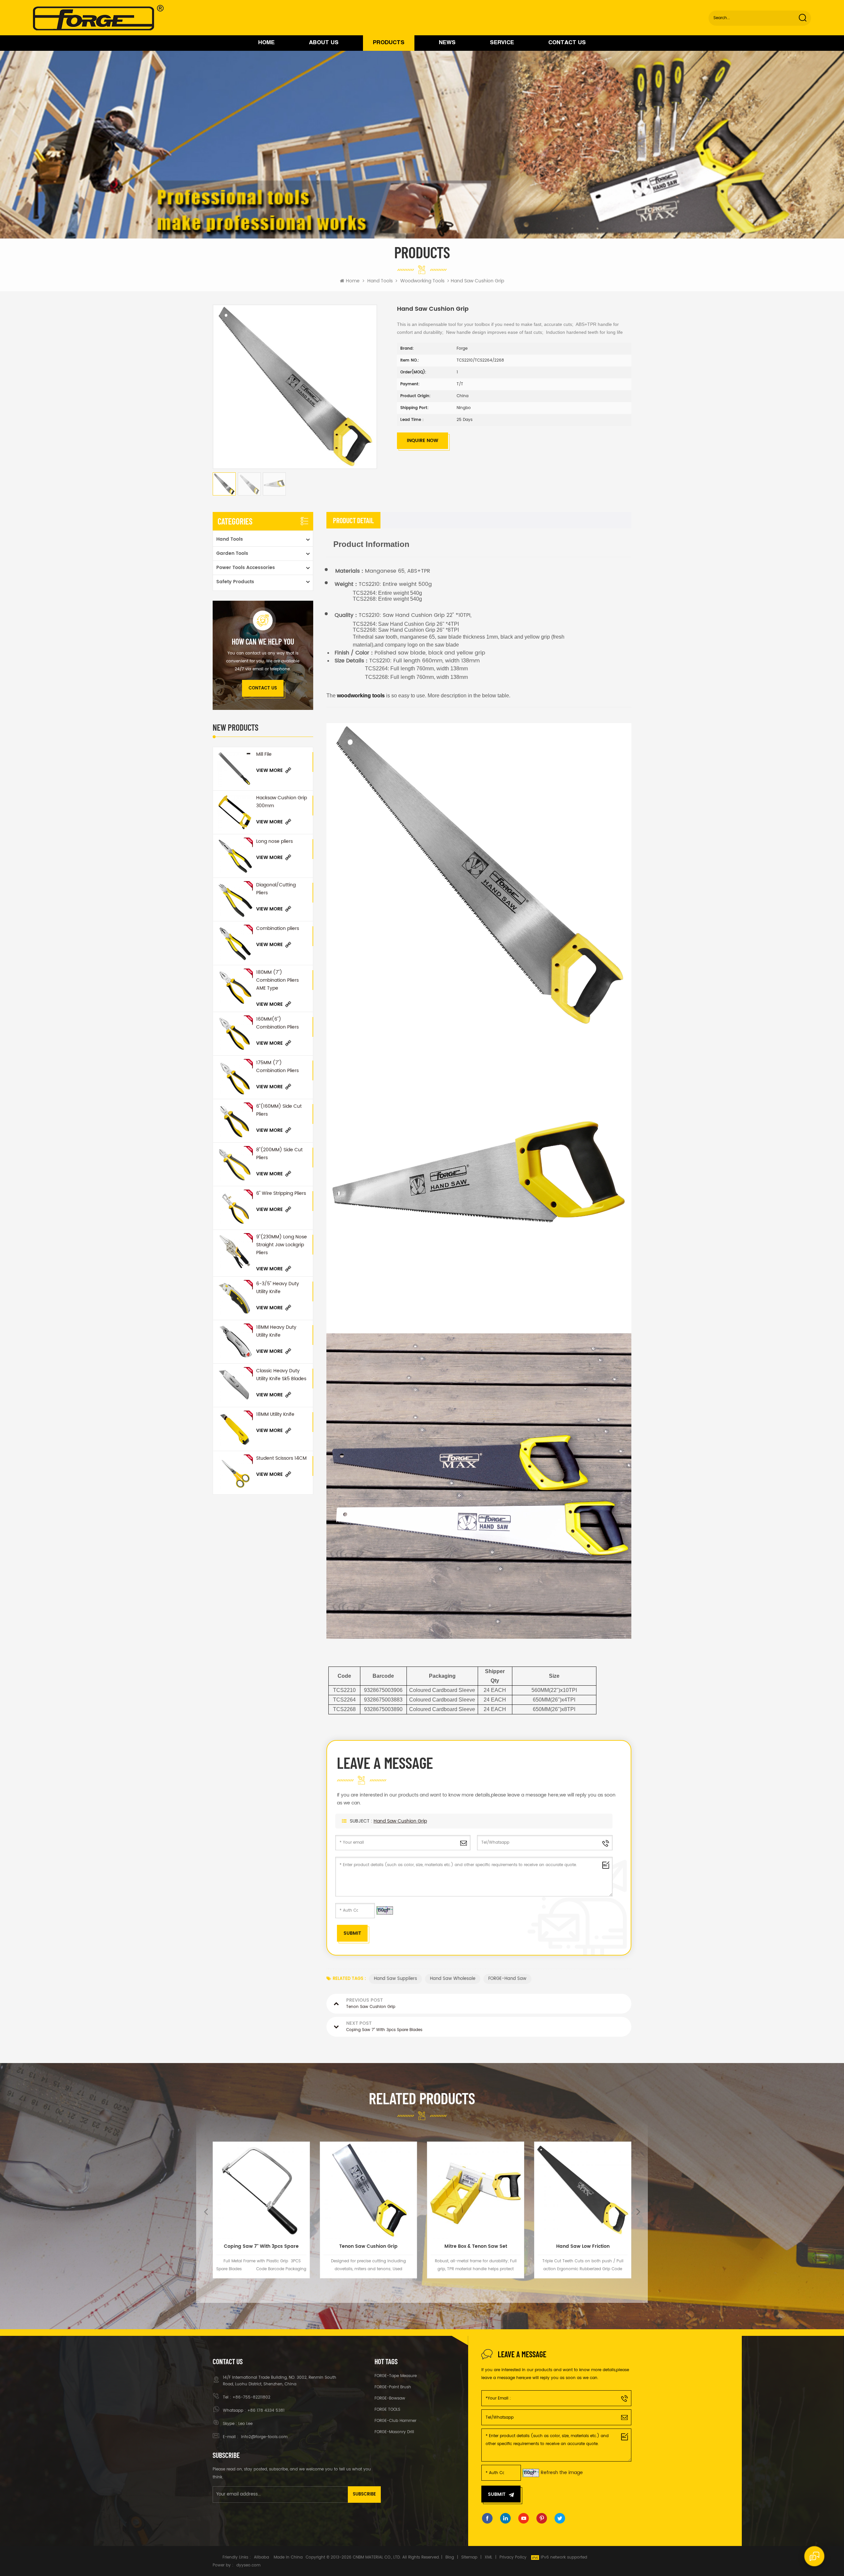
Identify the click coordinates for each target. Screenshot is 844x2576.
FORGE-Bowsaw (390, 2398)
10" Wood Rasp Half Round (476, 2246)
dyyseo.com (248, 2565)
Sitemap (469, 2557)
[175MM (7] (235, 1077)
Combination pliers (278, 928)
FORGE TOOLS (387, 2410)
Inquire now (422, 441)
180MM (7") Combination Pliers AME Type (277, 980)
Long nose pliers (274, 841)
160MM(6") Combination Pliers (277, 1023)
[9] (235, 1251)
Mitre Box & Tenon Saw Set (261, 2246)
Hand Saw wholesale (453, 1979)
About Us (324, 43)
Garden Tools (232, 553)
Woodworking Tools (422, 281)
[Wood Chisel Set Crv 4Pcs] (583, 2190)
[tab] (353, 520)
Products (389, 43)
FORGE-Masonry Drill (394, 2432)
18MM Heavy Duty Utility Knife (276, 1331)
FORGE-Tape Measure (396, 2376)
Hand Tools (380, 281)
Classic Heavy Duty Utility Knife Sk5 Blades (281, 1375)
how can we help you (263, 642)
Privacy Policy (513, 2557)
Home (266, 43)
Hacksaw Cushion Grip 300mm (282, 802)
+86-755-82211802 (251, 2397)
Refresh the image (562, 2473)
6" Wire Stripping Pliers (281, 1193)
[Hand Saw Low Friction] (368, 2190)
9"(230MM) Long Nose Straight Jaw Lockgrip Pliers (282, 1245)
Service (502, 43)
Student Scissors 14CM (281, 1458)
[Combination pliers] (235, 943)
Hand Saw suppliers (395, 1979)
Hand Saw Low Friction (369, 2246)
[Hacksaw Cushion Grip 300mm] (235, 812)
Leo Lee (245, 2424)
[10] (476, 2190)
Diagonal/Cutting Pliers (276, 889)
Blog (450, 2557)
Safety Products (235, 582)
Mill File (264, 754)
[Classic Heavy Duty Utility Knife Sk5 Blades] (235, 1385)
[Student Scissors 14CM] (235, 1473)
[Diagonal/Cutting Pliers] (235, 899)
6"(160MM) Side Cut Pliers (279, 1110)
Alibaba (261, 2557)
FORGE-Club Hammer (395, 2421)
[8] (235, 1164)
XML (488, 2557)
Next (638, 2211)
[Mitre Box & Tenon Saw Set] (261, 2190)
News (447, 43)
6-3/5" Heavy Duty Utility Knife (278, 1288)
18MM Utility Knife (275, 1414)
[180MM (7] (235, 987)
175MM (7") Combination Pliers (277, 1067)
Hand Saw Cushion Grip (400, 1821)
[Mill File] (235, 769)
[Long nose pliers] (235, 856)
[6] (235, 1121)
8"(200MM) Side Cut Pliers (279, 1154)
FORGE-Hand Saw (507, 1979)
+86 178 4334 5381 (266, 2411)
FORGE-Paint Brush (393, 2387)
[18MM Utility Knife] (235, 1429)
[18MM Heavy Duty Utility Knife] (235, 1342)
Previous (206, 2211)
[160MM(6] (235, 1034)
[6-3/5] (235, 1298)
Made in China (288, 2557)
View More (270, 770)
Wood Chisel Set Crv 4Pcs (583, 2246)
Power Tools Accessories (246, 568)
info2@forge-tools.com (264, 2437)
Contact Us (567, 43)
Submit (497, 2494)
